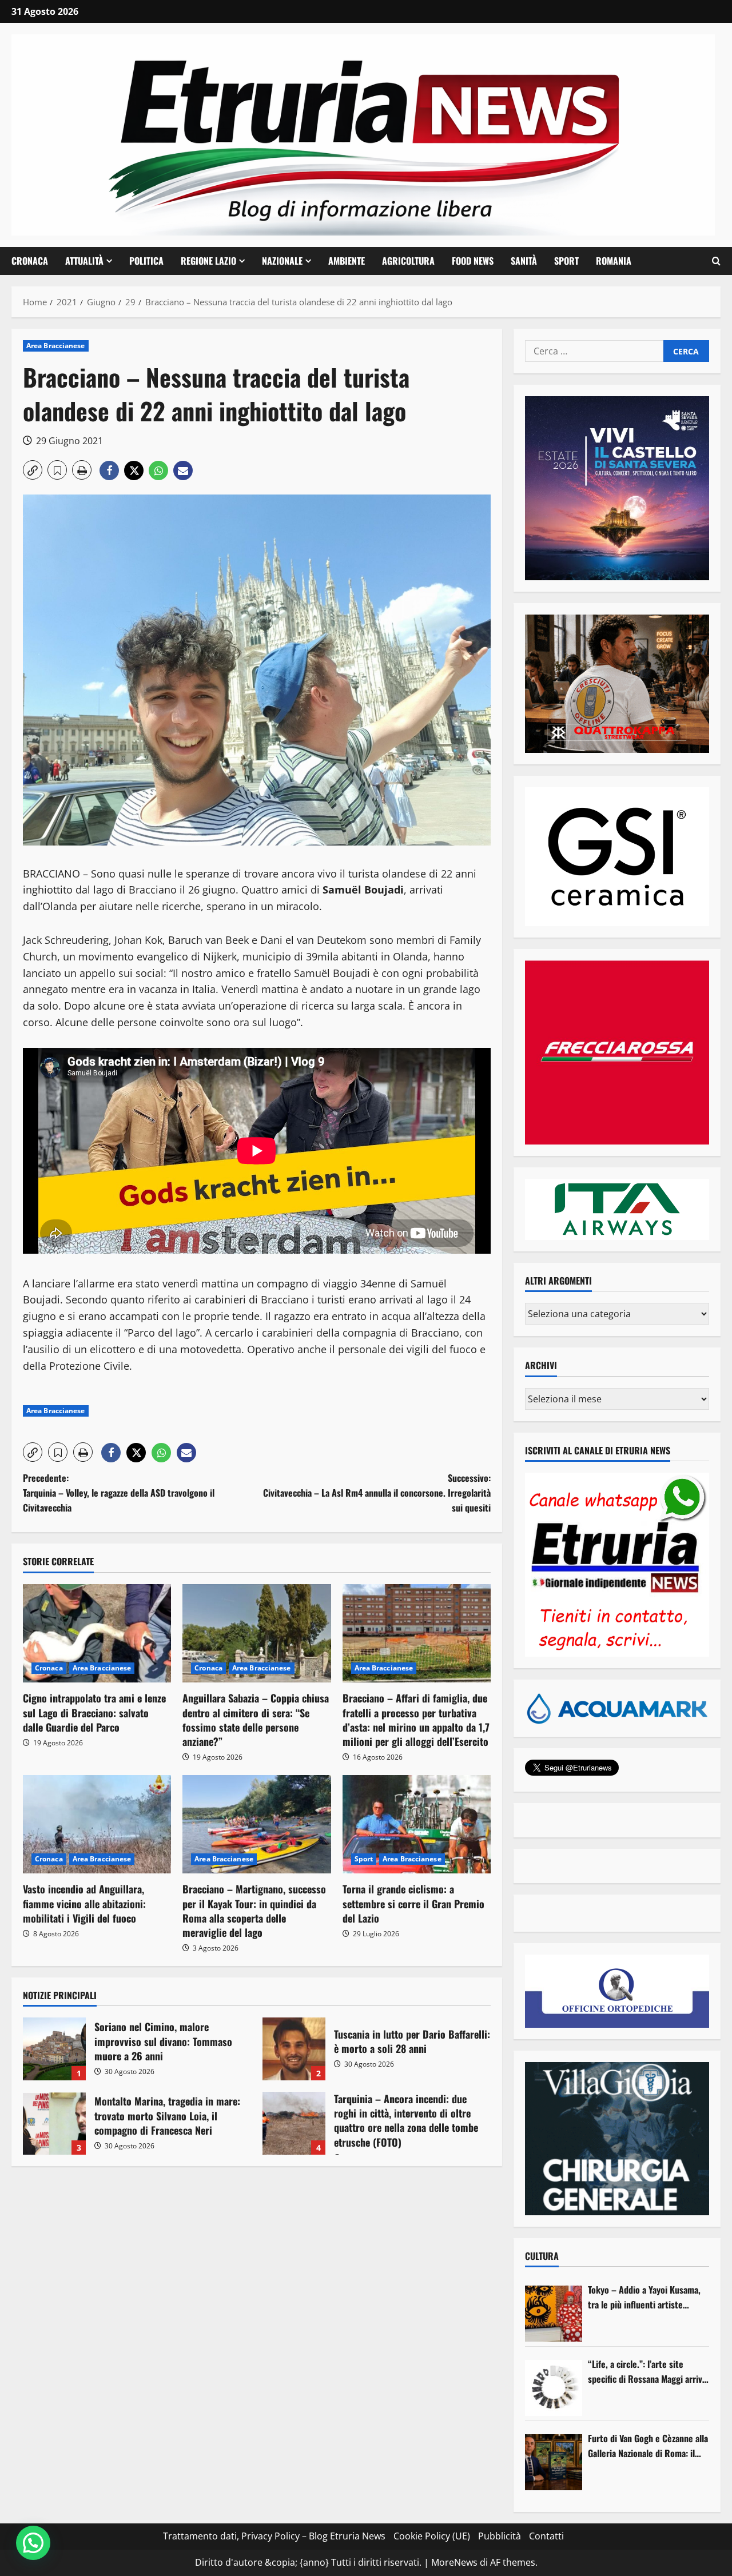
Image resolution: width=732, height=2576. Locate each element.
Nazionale (282, 261)
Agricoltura (408, 261)
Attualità (84, 261)
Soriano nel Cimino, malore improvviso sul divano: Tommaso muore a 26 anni (54, 2049)
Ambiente (347, 261)
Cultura (542, 2256)
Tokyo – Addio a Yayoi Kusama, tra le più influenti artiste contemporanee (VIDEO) (644, 2297)
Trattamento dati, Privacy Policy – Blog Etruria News (274, 2536)
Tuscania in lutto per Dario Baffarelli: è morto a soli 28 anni (294, 2049)
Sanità (524, 261)
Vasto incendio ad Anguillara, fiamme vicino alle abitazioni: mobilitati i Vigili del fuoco (84, 1903)
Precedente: (119, 1492)
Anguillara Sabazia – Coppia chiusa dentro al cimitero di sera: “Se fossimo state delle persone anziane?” (256, 1720)
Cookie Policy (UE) (432, 2536)
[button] (716, 261)
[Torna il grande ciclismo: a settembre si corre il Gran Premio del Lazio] (417, 1825)
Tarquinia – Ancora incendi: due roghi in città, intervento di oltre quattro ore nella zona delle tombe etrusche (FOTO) (294, 2123)
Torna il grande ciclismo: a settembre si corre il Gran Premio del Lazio (413, 1903)
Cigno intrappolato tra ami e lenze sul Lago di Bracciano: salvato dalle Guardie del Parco (94, 1712)
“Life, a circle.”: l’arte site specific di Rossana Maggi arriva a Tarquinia (647, 2372)
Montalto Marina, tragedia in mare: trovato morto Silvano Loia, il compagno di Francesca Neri (54, 2123)
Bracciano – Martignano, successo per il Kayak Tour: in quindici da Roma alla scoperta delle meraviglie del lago (254, 1911)
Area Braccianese (56, 346)
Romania (614, 261)
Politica (146, 261)
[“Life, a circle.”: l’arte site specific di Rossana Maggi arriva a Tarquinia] (554, 2388)
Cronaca (30, 261)
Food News (473, 261)
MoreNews (454, 2562)
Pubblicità (500, 2536)
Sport (566, 261)
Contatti (546, 2536)
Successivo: (377, 1492)
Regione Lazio (208, 261)
